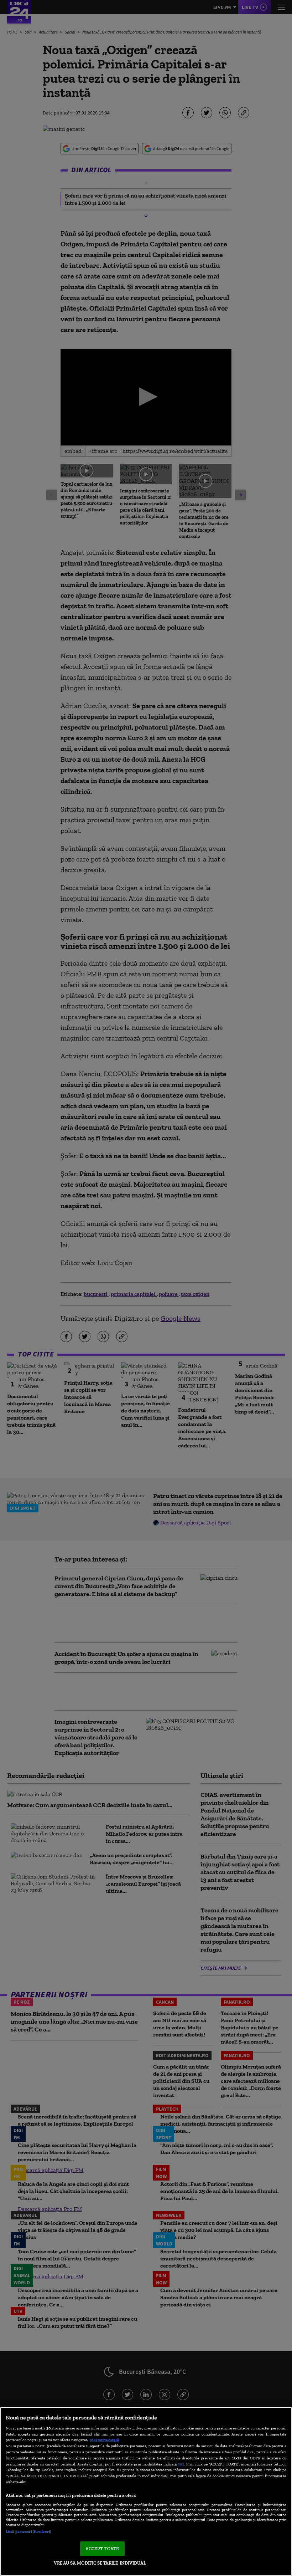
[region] (146, 2491)
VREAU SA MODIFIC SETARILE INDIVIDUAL (100, 2563)
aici (181, 2464)
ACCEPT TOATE (102, 2549)
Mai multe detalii (105, 2440)
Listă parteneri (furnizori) (28, 2531)
